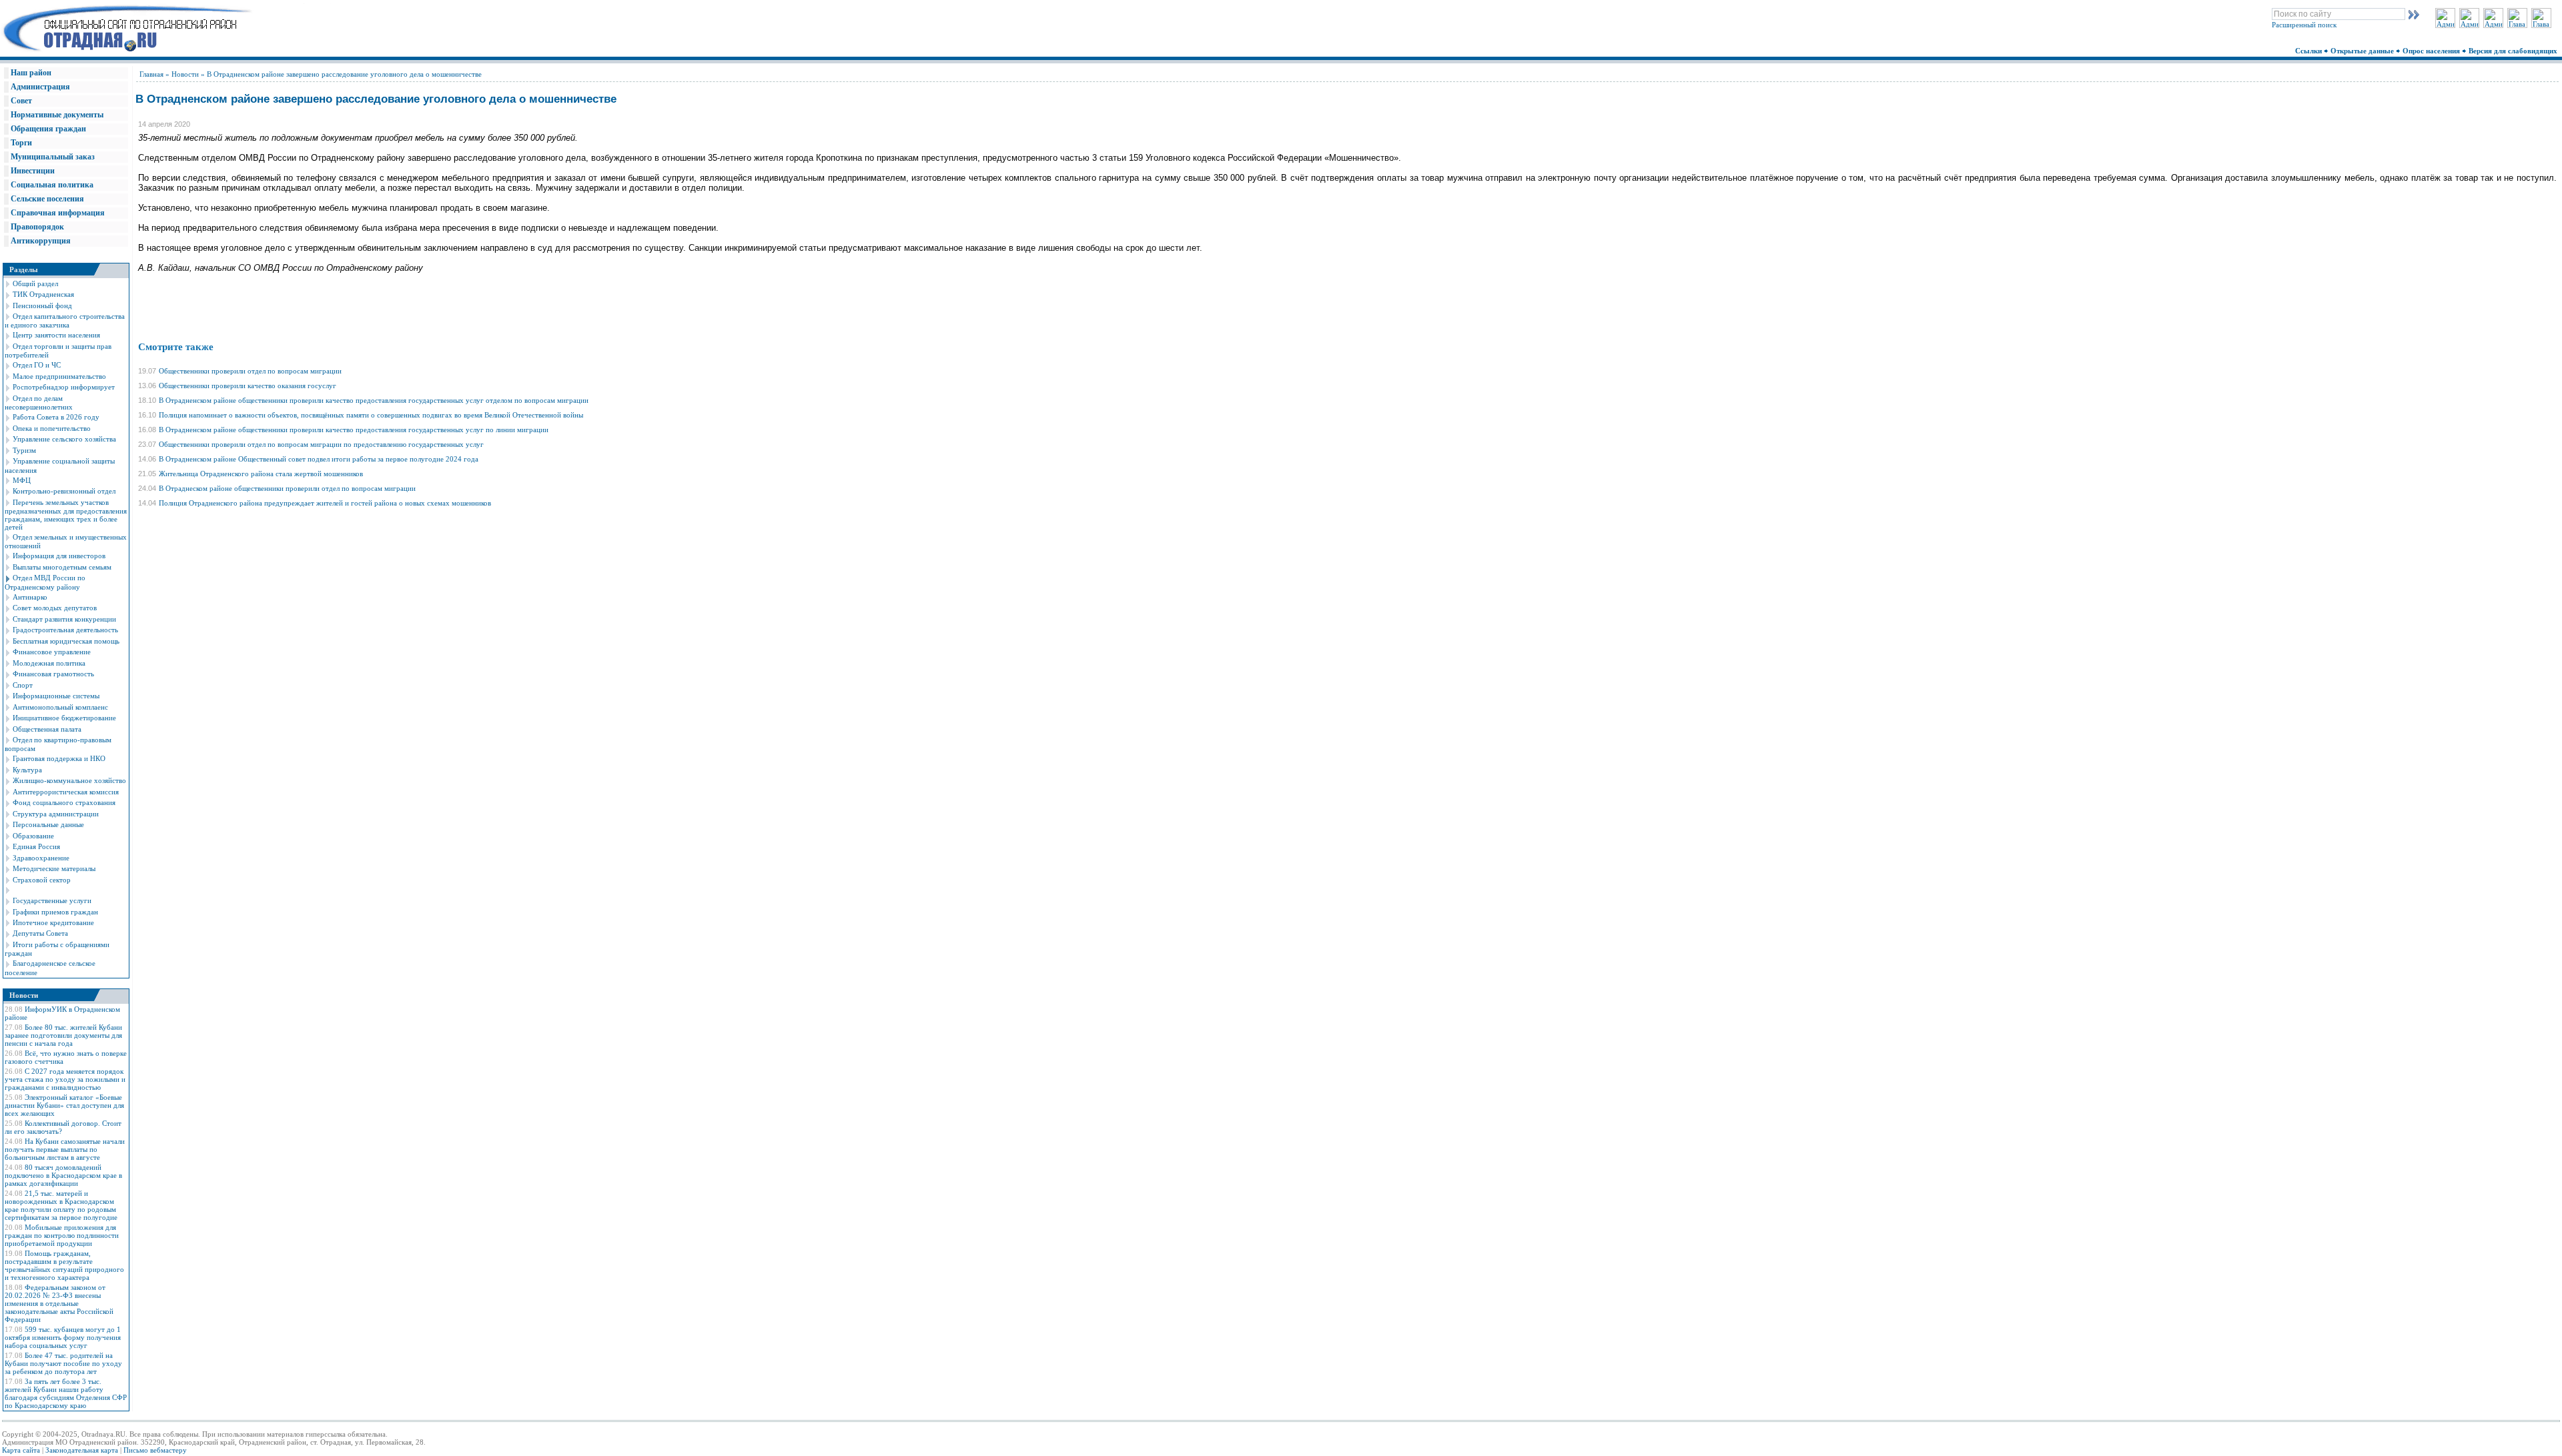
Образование (33, 836)
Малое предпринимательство (59, 376)
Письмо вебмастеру (155, 1450)
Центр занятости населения (56, 335)
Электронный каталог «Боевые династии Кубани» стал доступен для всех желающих (64, 1105)
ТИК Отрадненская (43, 294)
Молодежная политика (49, 663)
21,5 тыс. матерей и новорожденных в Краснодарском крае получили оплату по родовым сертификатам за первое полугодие (61, 1205)
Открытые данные (2363, 51)
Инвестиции (33, 171)
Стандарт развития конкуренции (64, 619)
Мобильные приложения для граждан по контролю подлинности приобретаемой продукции (62, 1235)
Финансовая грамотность (53, 674)
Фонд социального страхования (64, 802)
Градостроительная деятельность (65, 630)
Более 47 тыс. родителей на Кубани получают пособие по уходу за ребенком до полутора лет (63, 1363)
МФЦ (22, 480)
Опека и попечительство (52, 428)
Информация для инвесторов (59, 556)
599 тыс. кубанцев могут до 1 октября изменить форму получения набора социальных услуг (63, 1337)
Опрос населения (2432, 51)
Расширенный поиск (2304, 25)
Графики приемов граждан (55, 912)
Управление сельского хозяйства (64, 439)
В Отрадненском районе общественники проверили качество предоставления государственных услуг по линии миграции (354, 430)
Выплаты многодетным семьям (62, 567)
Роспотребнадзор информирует (64, 387)
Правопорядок (37, 227)
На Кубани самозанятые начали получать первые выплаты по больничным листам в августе (65, 1149)
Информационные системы (56, 696)
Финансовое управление (52, 652)
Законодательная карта (82, 1450)
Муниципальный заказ (53, 157)
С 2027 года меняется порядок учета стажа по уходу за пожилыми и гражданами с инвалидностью (65, 1079)
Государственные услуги (52, 900)
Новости (185, 74)
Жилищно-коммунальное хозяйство (69, 780)
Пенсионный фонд (42, 305)
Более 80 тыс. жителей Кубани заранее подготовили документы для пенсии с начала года (63, 1035)
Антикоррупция (41, 241)
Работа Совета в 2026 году (56, 417)
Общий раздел (35, 283)
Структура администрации (56, 814)
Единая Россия (36, 846)
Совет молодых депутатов (55, 608)
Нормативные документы (57, 115)
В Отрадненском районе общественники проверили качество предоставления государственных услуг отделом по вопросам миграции (374, 400)
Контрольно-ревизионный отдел (64, 491)
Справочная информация (58, 213)
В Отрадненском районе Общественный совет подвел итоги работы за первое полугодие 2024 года (319, 459)
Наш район (31, 73)
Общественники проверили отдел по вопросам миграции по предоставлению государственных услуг (321, 444)
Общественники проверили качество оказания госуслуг (248, 386)
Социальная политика (52, 185)
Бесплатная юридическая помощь (66, 641)
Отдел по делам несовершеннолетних (39, 403)
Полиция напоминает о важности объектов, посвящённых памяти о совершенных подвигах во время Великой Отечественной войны (371, 415)
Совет (21, 101)
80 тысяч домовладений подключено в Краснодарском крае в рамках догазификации (63, 1175)
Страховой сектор (42, 880)
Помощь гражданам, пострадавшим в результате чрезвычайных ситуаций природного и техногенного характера (64, 1265)
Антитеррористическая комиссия (66, 792)
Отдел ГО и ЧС (37, 365)
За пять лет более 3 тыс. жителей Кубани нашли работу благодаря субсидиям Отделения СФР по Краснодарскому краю (66, 1393)
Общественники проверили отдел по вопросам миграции (250, 371)
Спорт (23, 685)
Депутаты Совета (40, 933)
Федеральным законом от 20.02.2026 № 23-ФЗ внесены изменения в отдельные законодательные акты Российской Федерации (59, 1303)
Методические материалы (54, 868)
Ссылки (2309, 51)
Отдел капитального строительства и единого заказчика (65, 320)
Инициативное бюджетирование (64, 718)
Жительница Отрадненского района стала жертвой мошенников (261, 474)
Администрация (40, 87)
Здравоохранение (41, 858)
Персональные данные (48, 824)
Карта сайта (21, 1450)
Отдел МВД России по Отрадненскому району (45, 582)
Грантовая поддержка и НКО (59, 758)
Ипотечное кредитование (53, 922)
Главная (151, 74)
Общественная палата (47, 729)
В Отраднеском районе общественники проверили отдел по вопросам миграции (287, 488)
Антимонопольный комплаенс (60, 707)
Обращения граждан (48, 129)
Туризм (24, 450)
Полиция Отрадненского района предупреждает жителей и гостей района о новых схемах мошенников (325, 503)
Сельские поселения (47, 199)
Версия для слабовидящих (2514, 51)
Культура (27, 770)
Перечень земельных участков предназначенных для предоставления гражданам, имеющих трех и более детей (66, 515)
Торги (21, 143)
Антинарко (30, 597)
